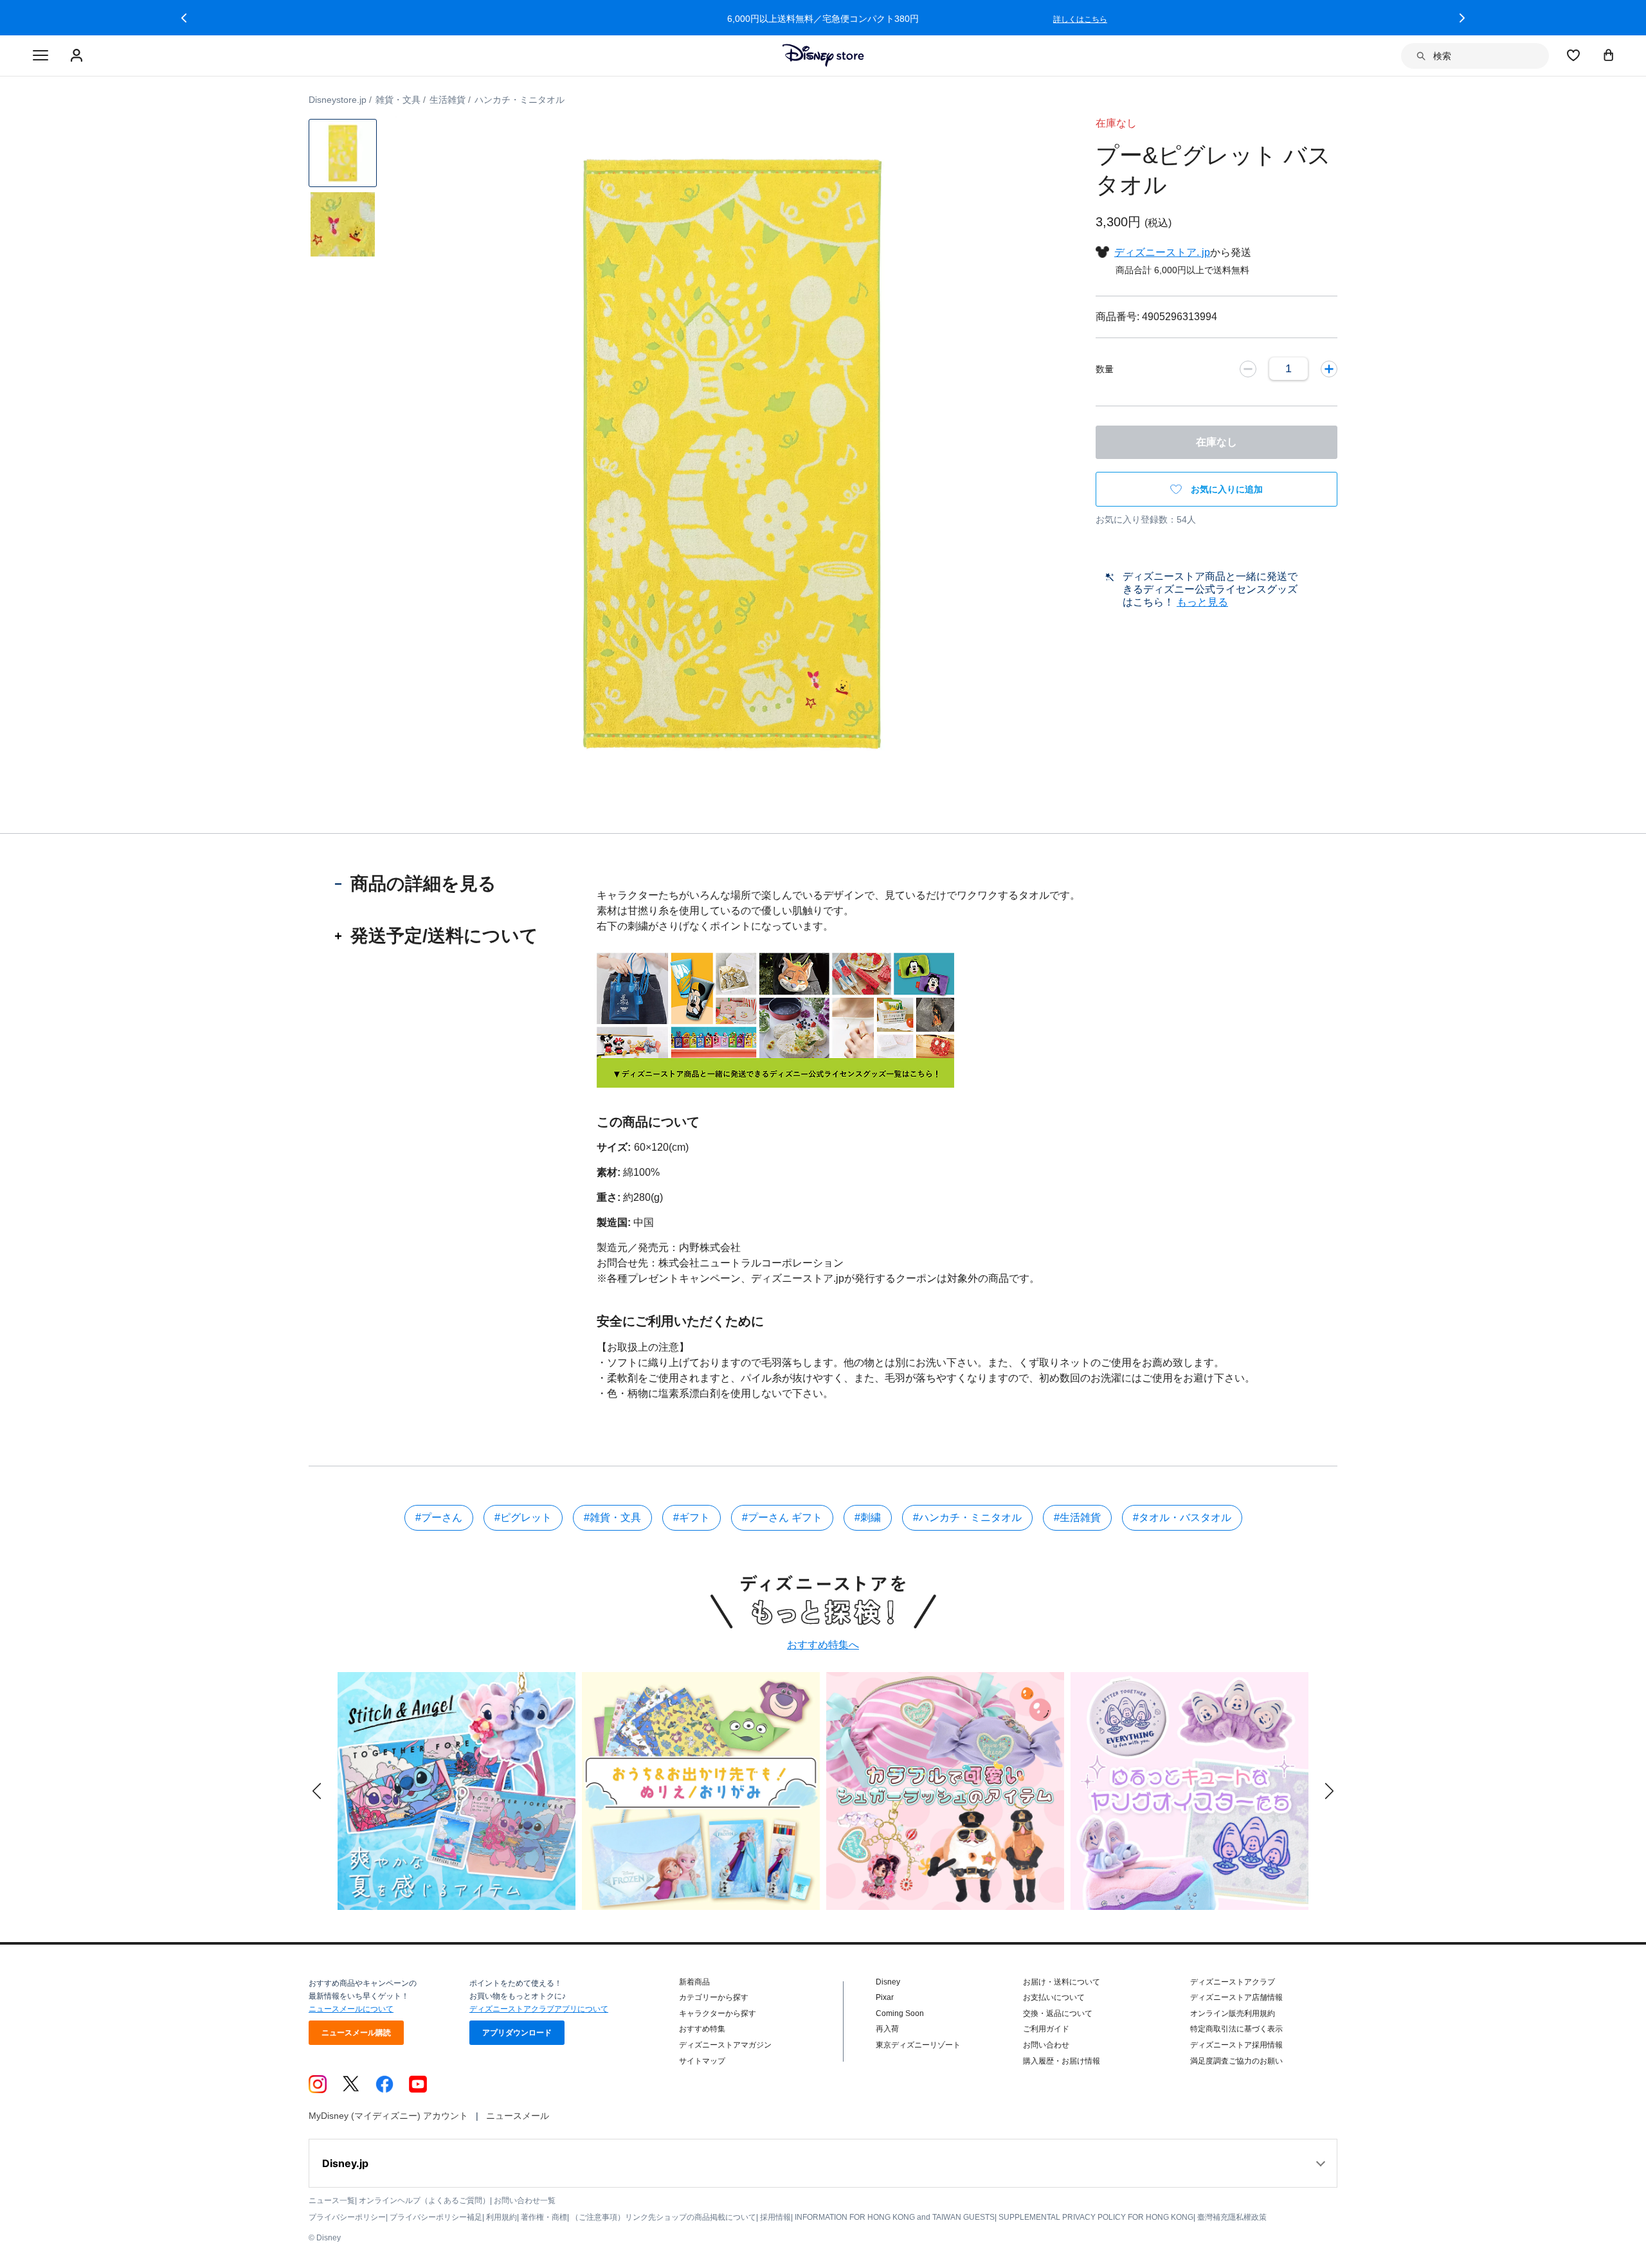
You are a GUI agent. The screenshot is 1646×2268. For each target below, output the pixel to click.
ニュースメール (518, 2116)
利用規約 (502, 2217)
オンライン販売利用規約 (1233, 2013)
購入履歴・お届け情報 (1062, 2061)
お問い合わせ (1046, 2045)
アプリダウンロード (517, 2033)
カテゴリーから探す (714, 1997)
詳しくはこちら (535, 19)
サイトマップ (702, 2061)
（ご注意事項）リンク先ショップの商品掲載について (664, 2217)
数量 (1105, 369)
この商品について (648, 1122)
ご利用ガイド (1046, 2029)
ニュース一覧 (332, 2200)
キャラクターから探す (718, 2013)
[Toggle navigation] (41, 56)
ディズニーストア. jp (1162, 252)
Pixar (885, 1997)
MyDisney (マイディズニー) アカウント (388, 2116)
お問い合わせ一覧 (525, 2200)
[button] (184, 18)
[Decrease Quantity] (1248, 368)
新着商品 (694, 1982)
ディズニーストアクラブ (1233, 1982)
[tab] (437, 884)
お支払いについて (1054, 1997)
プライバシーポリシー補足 (436, 2217)
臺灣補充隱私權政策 (1232, 2217)
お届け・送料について (1062, 1982)
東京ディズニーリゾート (918, 2045)
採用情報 (775, 2217)
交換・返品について (1058, 2013)
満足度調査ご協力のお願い (1236, 2061)
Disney (888, 1982)
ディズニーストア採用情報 (1236, 2045)
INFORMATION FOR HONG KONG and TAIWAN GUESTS (895, 2217)
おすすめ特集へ (823, 1645)
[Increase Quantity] (1329, 368)
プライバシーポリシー (347, 2217)
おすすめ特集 (702, 2029)
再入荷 (887, 2029)
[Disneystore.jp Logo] (823, 55)
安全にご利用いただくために (680, 1321)
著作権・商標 (544, 2217)
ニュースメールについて (351, 2009)
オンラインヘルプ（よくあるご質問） (424, 2200)
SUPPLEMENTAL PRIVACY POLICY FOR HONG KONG (1096, 2217)
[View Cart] (1609, 55)
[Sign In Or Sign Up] (78, 56)
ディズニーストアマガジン (725, 2045)
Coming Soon (900, 2013)
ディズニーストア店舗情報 (1236, 1997)
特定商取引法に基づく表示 (1236, 2029)
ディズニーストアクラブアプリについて (539, 2009)
